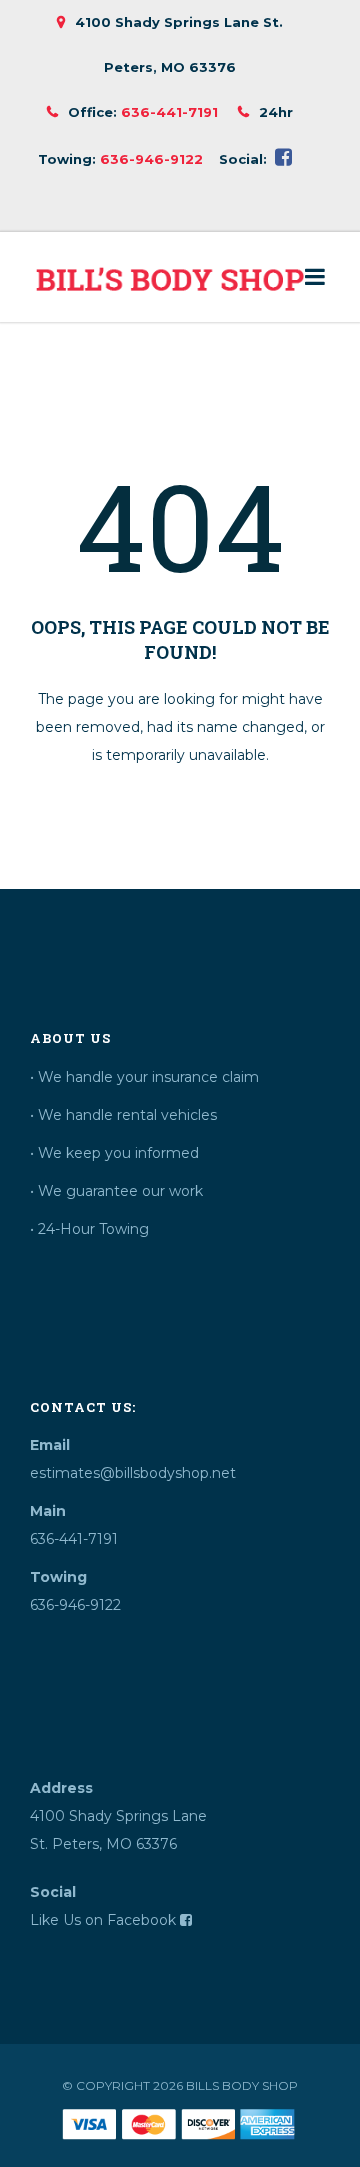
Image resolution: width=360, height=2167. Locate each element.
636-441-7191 (169, 112)
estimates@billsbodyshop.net (133, 1473)
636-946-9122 (151, 159)
